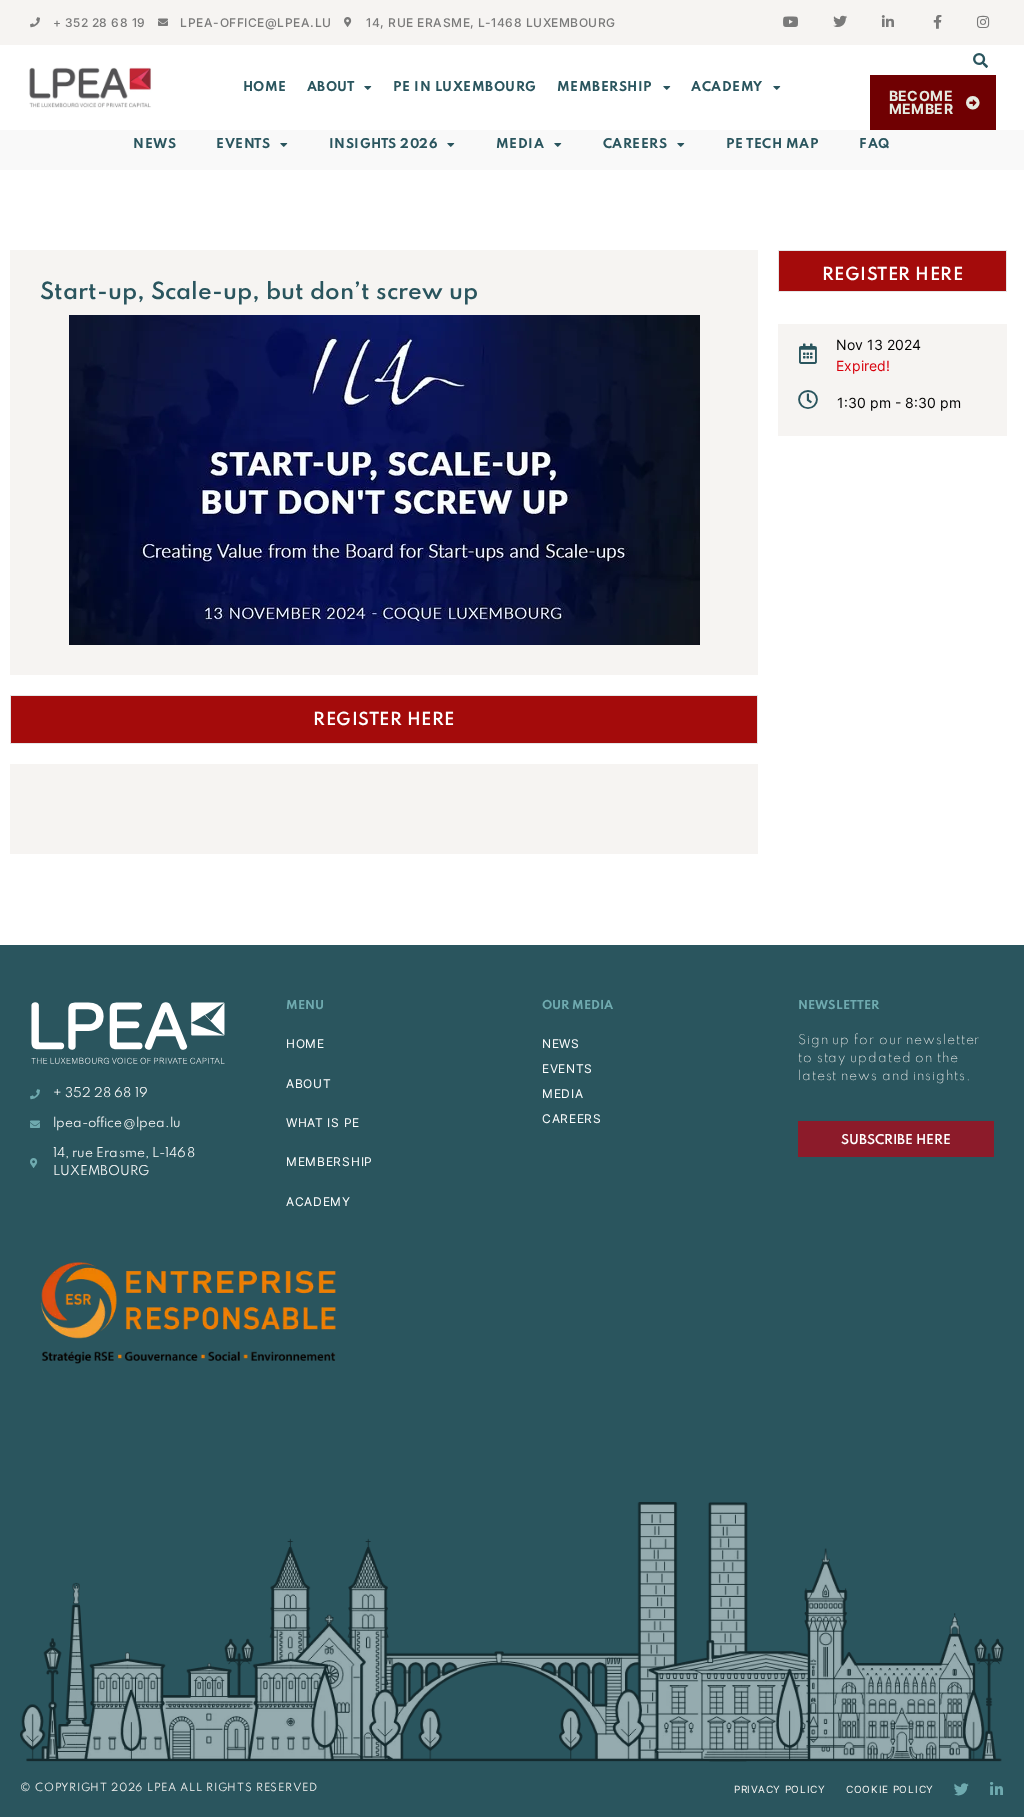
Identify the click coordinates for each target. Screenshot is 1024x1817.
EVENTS (567, 1068)
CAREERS (572, 1118)
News (154, 144)
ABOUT (331, 87)
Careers (635, 144)
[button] (981, 60)
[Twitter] (961, 1789)
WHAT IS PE (323, 1122)
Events (243, 144)
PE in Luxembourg (465, 87)
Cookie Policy (890, 1789)
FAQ (875, 144)
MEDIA (563, 1093)
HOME (305, 1043)
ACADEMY (727, 87)
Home (265, 87)
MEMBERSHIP (605, 87)
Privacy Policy (780, 1789)
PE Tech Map (773, 144)
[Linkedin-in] (996, 1789)
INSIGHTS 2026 (383, 144)
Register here (384, 720)
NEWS (561, 1043)
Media (520, 144)
